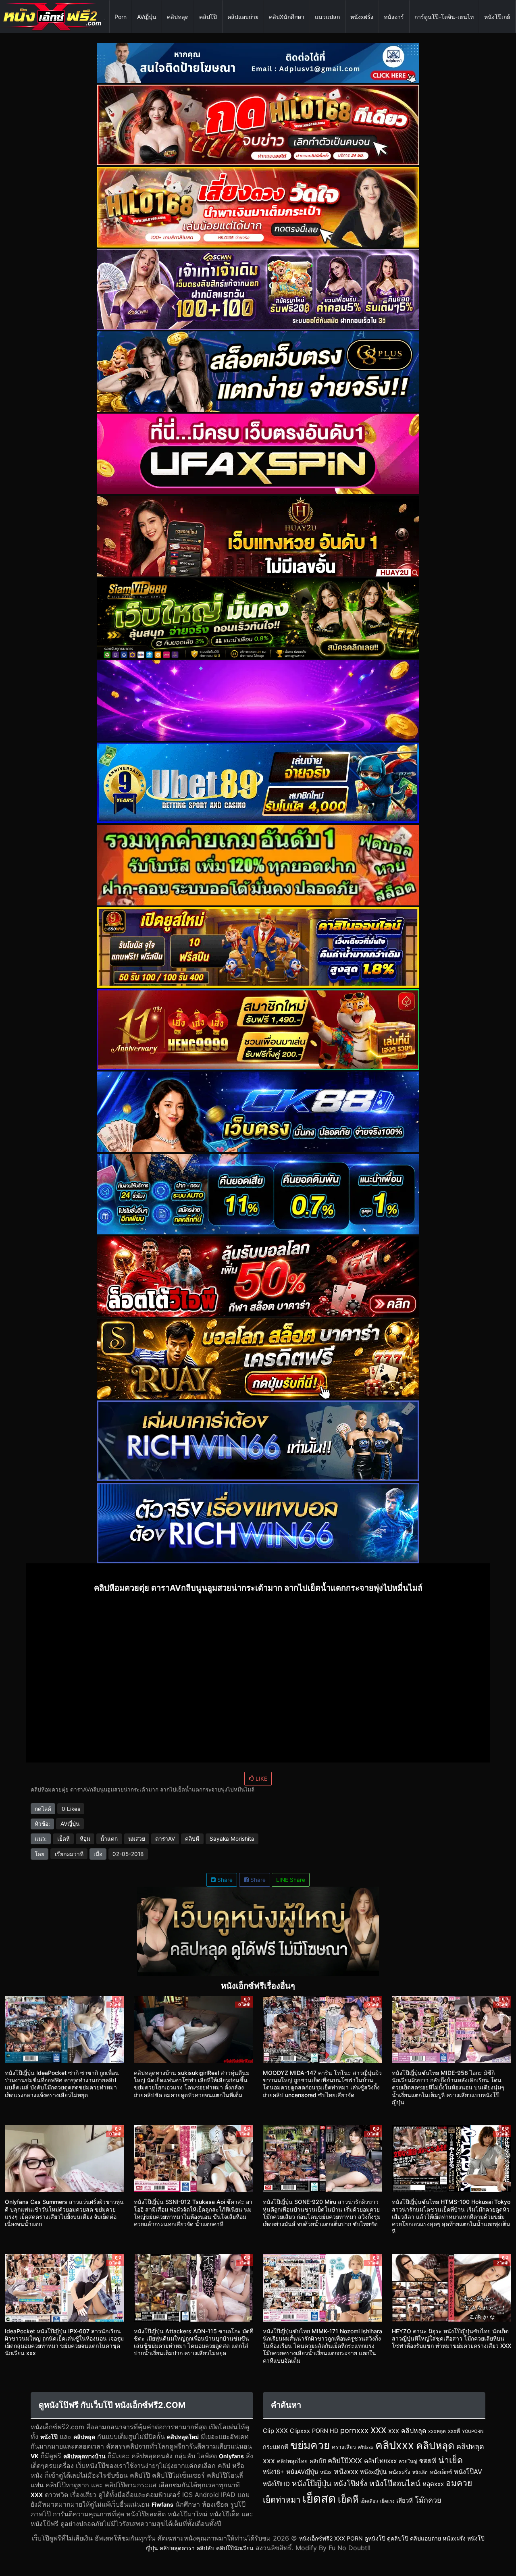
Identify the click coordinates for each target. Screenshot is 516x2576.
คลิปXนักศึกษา (287, 17)
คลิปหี (192, 1839)
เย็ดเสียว (369, 2501)
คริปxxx (366, 2447)
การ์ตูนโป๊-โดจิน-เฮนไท (444, 17)
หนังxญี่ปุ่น (373, 2472)
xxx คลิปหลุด (407, 2430)
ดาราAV (165, 1839)
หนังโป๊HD (276, 2484)
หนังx (326, 2472)
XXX (37, 2495)
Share (224, 1880)
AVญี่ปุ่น (147, 17)
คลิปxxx (395, 2445)
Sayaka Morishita (232, 1839)
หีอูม (85, 1839)
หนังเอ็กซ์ (441, 2472)
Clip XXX (275, 2431)
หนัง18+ (274, 2472)
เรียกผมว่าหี (69, 1854)
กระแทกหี (276, 2447)
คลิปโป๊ (208, 17)
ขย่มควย (310, 2445)
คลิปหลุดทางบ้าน (84, 2456)
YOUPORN (473, 2431)
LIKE (261, 1779)
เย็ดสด (319, 2498)
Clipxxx (300, 2431)
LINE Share (291, 1880)
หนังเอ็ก (420, 2472)
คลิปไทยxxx (380, 2461)
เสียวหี (405, 2500)
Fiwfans (162, 2504)
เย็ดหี (63, 1839)
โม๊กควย (428, 2500)
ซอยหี (428, 2461)
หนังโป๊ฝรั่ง (350, 2483)
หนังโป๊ (49, 2437)
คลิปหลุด (178, 17)
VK (35, 2456)
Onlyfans (231, 2456)
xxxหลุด (437, 2431)
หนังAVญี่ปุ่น (302, 2472)
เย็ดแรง (387, 2501)
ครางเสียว (344, 2447)
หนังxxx (346, 2471)
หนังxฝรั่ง (362, 17)
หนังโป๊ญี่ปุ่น (312, 2483)
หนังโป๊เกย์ (497, 17)
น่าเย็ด (450, 2460)
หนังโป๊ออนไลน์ (395, 2483)
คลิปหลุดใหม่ (183, 2437)
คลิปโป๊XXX (345, 2461)
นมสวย (137, 1839)
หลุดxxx (433, 2484)
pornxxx (354, 2430)
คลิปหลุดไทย (292, 2461)
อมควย (459, 2483)
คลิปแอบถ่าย (243, 17)
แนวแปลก (327, 17)
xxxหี (454, 2431)
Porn (121, 17)
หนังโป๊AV (468, 2472)
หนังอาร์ (394, 17)
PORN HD (325, 2431)
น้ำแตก (109, 1839)
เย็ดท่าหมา (282, 2500)
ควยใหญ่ (408, 2462)
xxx (378, 2429)
